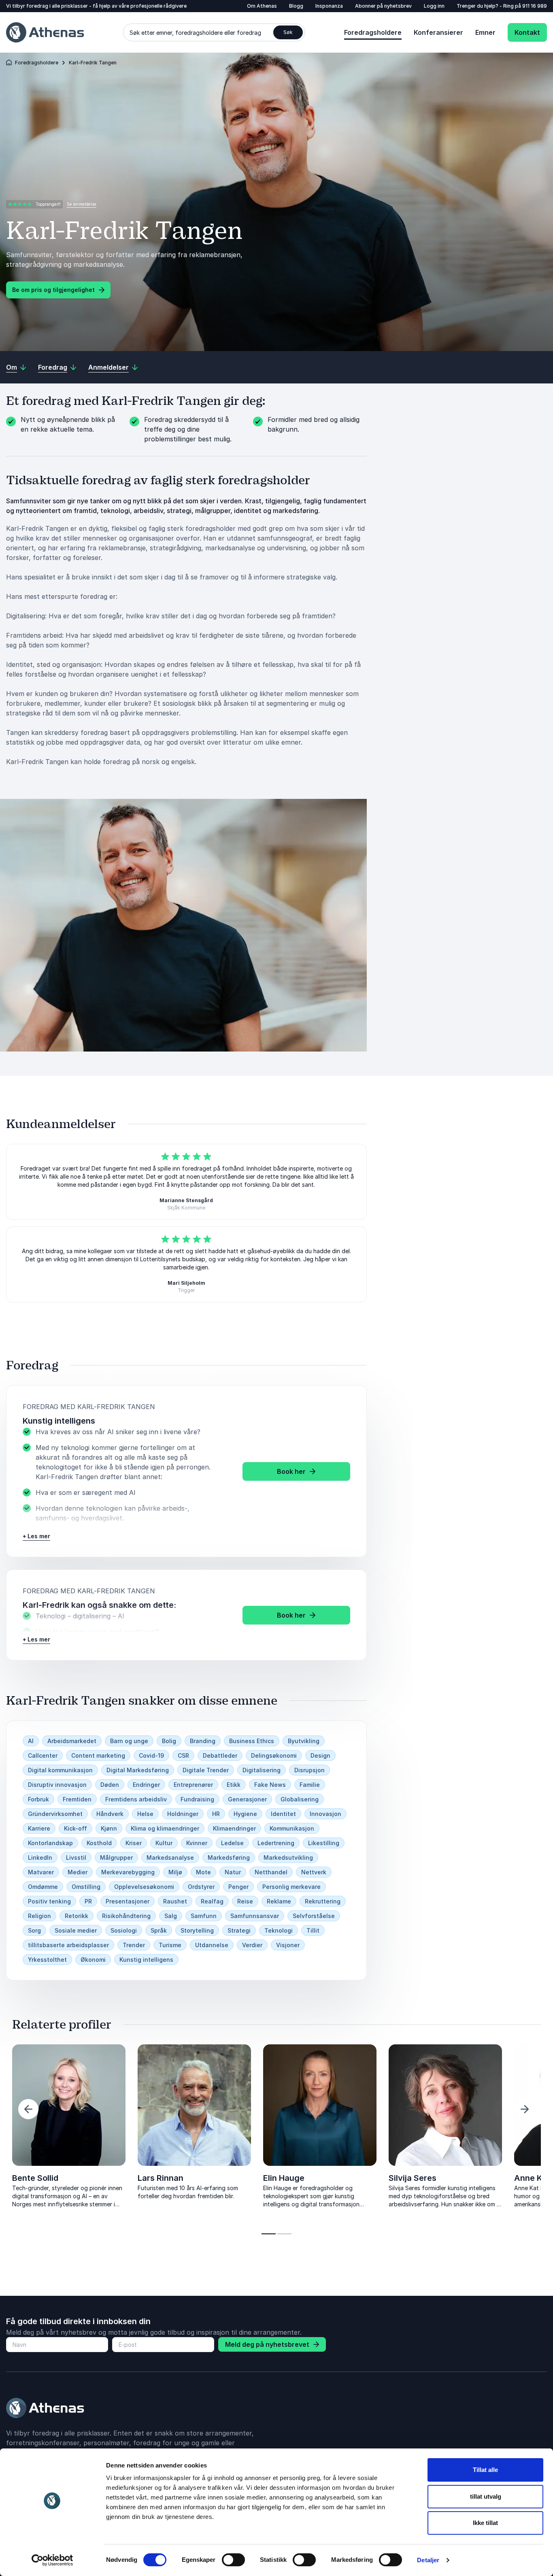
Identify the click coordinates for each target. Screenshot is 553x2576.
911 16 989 (535, 6)
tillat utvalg (486, 2496)
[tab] (269, 2234)
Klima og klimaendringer (165, 1828)
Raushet (175, 1901)
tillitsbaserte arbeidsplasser (68, 1945)
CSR (183, 1755)
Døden (110, 1785)
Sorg (34, 1930)
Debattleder (220, 1755)
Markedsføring (229, 1857)
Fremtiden (77, 1799)
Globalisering (300, 1799)
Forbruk (38, 1799)
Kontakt (527, 32)
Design (320, 1755)
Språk (159, 1930)
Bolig (169, 1741)
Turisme (170, 1945)
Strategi (239, 1930)
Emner (485, 32)
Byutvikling (304, 1741)
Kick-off (76, 1828)
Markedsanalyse (170, 1857)
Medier (78, 1872)
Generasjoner (247, 1799)
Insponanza (329, 6)
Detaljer (428, 2560)
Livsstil (76, 1857)
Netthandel (271, 1872)
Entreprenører (193, 1785)
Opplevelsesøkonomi (144, 1887)
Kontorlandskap (50, 1843)
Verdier (252, 1945)
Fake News (270, 1785)
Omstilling (86, 1887)
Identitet (283, 1814)
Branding (203, 1741)
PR (88, 1901)
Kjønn (109, 1828)
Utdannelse (212, 1945)
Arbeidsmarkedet (72, 1741)
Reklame (279, 1901)
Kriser (134, 1843)
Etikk (234, 1785)
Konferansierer (438, 32)
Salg (171, 1916)
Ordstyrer (201, 1887)
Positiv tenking (49, 1901)
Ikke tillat (485, 2523)
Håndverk (110, 1814)
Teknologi (279, 1930)
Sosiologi (124, 1930)
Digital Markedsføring (138, 1770)
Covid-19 (151, 1755)
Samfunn (204, 1916)
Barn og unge (129, 1741)
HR (216, 1814)
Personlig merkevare (291, 1887)
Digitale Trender (206, 1770)
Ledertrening (276, 1843)
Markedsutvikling (288, 1857)
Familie (310, 1785)
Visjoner (288, 1945)
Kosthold (99, 1843)
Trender (134, 1945)
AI (31, 1741)
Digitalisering (262, 1770)
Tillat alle (485, 2470)
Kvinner (197, 1843)
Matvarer (41, 1872)
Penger (238, 1887)
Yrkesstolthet (47, 1960)
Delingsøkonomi (274, 1755)
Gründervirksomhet (55, 1814)
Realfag (212, 1901)
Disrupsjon (309, 1770)
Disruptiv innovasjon (57, 1785)
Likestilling (324, 1843)
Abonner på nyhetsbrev (383, 6)
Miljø (175, 1872)
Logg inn (434, 6)
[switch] (233, 2560)
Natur (233, 1872)
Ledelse (232, 1843)
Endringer (146, 1785)
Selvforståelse (314, 1916)
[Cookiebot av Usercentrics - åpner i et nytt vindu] (52, 2560)
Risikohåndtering (126, 1916)
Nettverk (314, 1872)
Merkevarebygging (128, 1872)
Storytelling (197, 1930)
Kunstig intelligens (146, 1960)
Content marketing (98, 1755)
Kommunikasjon (292, 1828)
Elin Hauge (284, 2178)
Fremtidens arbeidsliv (136, 1799)
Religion (39, 1916)
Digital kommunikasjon (60, 1770)
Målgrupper (116, 1857)
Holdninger (183, 1814)
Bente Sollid (35, 2178)
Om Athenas (262, 6)
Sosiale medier (76, 1930)
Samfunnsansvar (255, 1916)
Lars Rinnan (161, 2178)
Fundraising (197, 1799)
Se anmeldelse (82, 204)
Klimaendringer (234, 1828)
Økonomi (93, 1960)
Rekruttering (323, 1901)
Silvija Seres (413, 2178)
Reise (245, 1901)
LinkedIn (40, 1857)
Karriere (39, 1828)
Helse (145, 1814)
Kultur (164, 1843)
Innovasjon (325, 1814)
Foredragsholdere (373, 32)
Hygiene (245, 1814)
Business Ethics (252, 1741)
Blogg (296, 6)
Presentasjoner (128, 1901)
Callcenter (43, 1755)
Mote (203, 1872)
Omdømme (43, 1887)
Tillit (313, 1930)
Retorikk (77, 1916)
